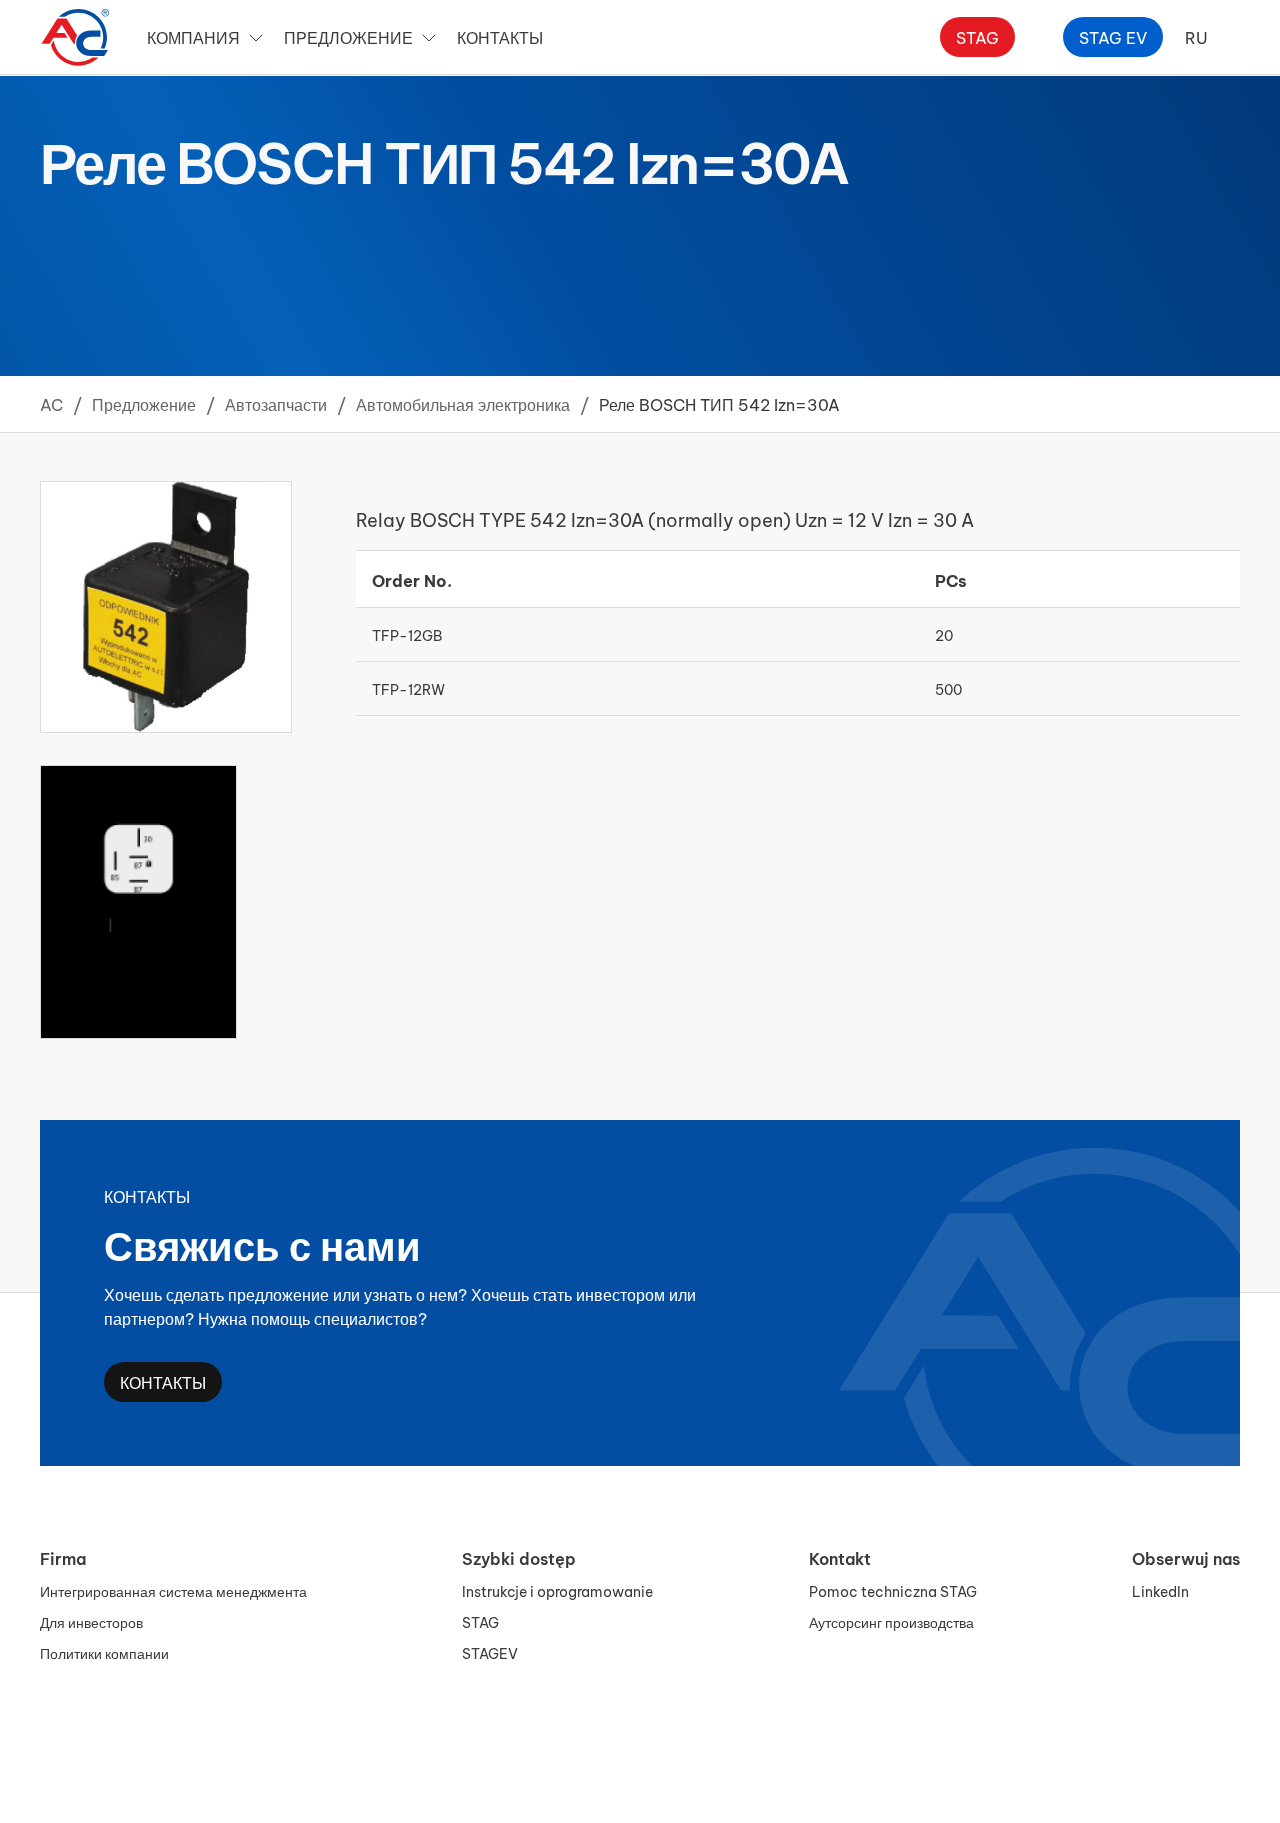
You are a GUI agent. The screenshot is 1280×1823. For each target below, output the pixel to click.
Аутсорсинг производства (891, 1621)
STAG (480, 1621)
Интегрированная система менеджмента (173, 1590)
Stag (977, 36)
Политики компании (104, 1652)
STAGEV (490, 1652)
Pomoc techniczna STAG (893, 1590)
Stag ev (1113, 36)
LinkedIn (1160, 1590)
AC (51, 403)
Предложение (348, 36)
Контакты (500, 36)
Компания (193, 36)
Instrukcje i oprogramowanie (557, 1590)
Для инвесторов (91, 1621)
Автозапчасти (276, 403)
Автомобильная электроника (463, 403)
